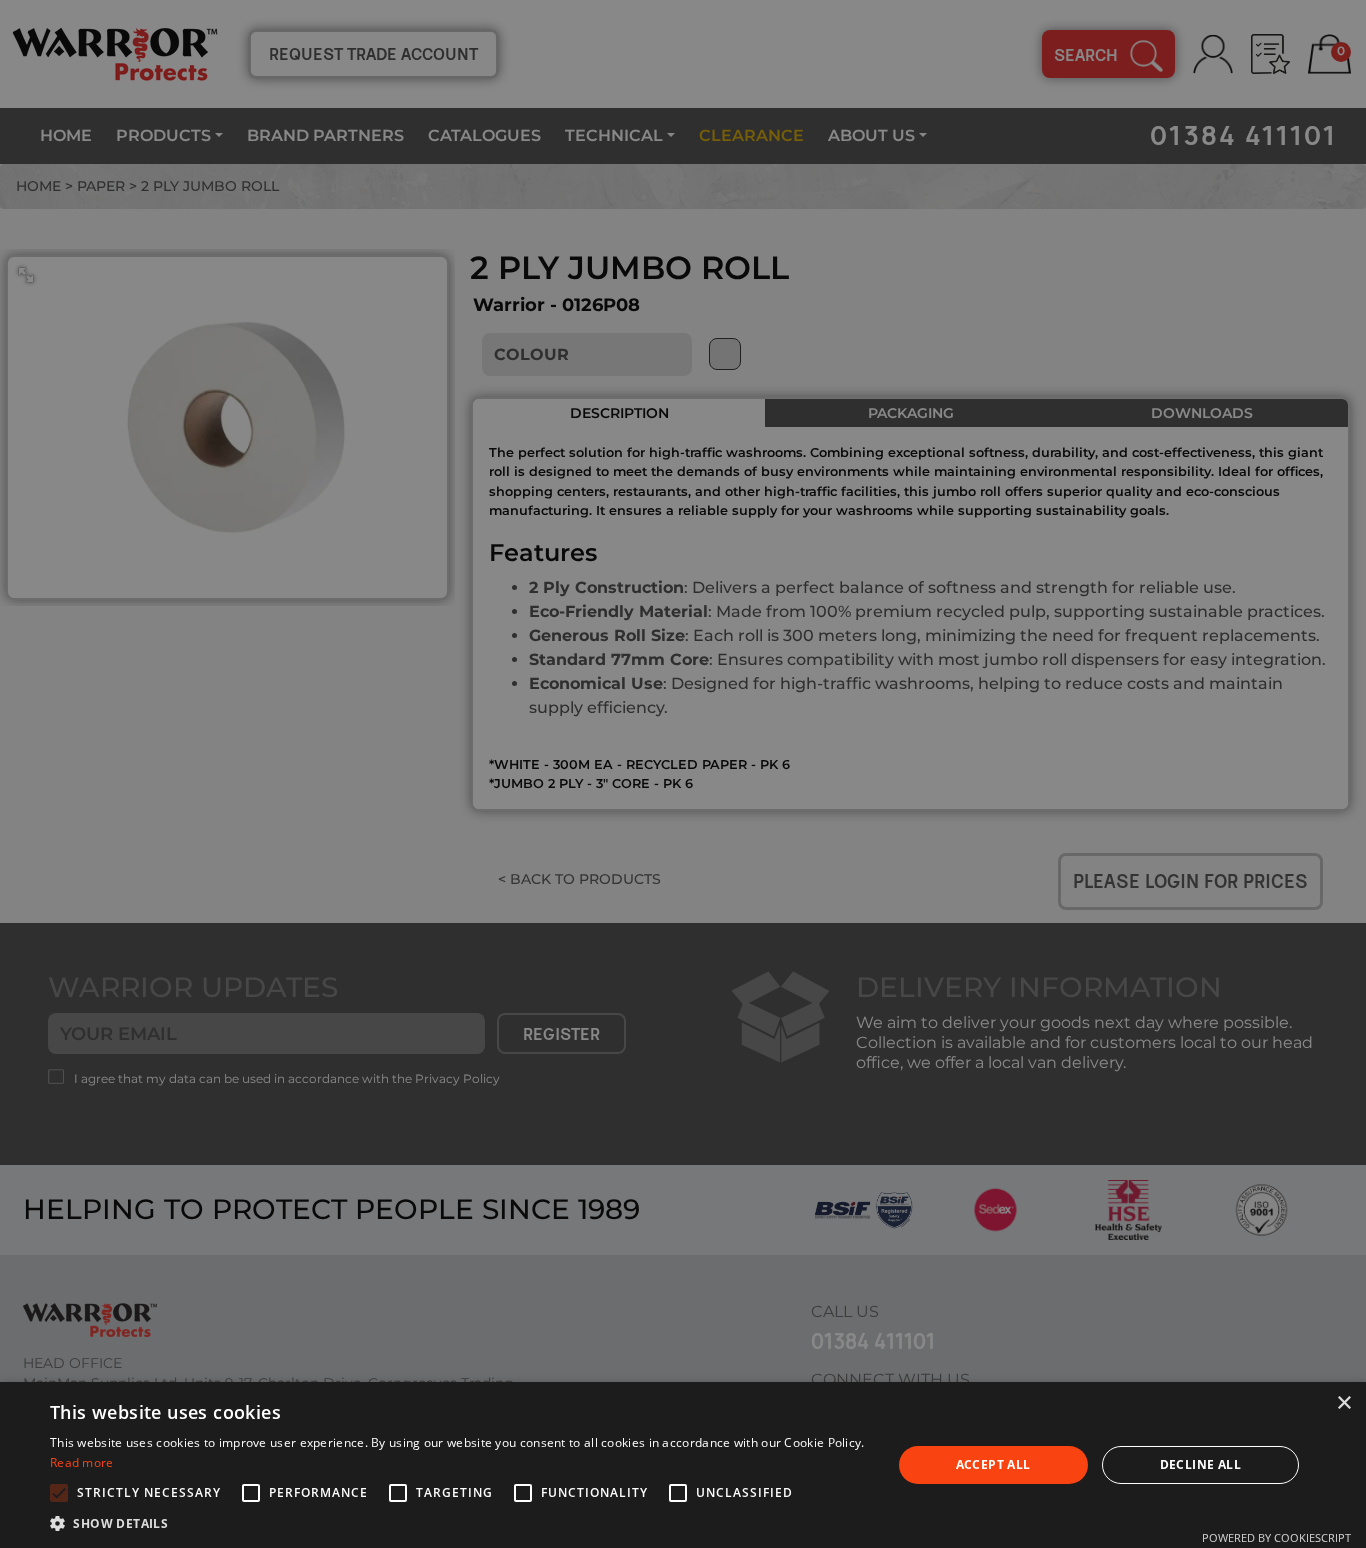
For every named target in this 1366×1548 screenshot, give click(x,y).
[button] (458, 1523)
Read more (82, 1462)
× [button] (1343, 1403)
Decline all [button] (1200, 1464)
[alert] (683, 774)
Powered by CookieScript (1276, 1537)
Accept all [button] (993, 1464)
